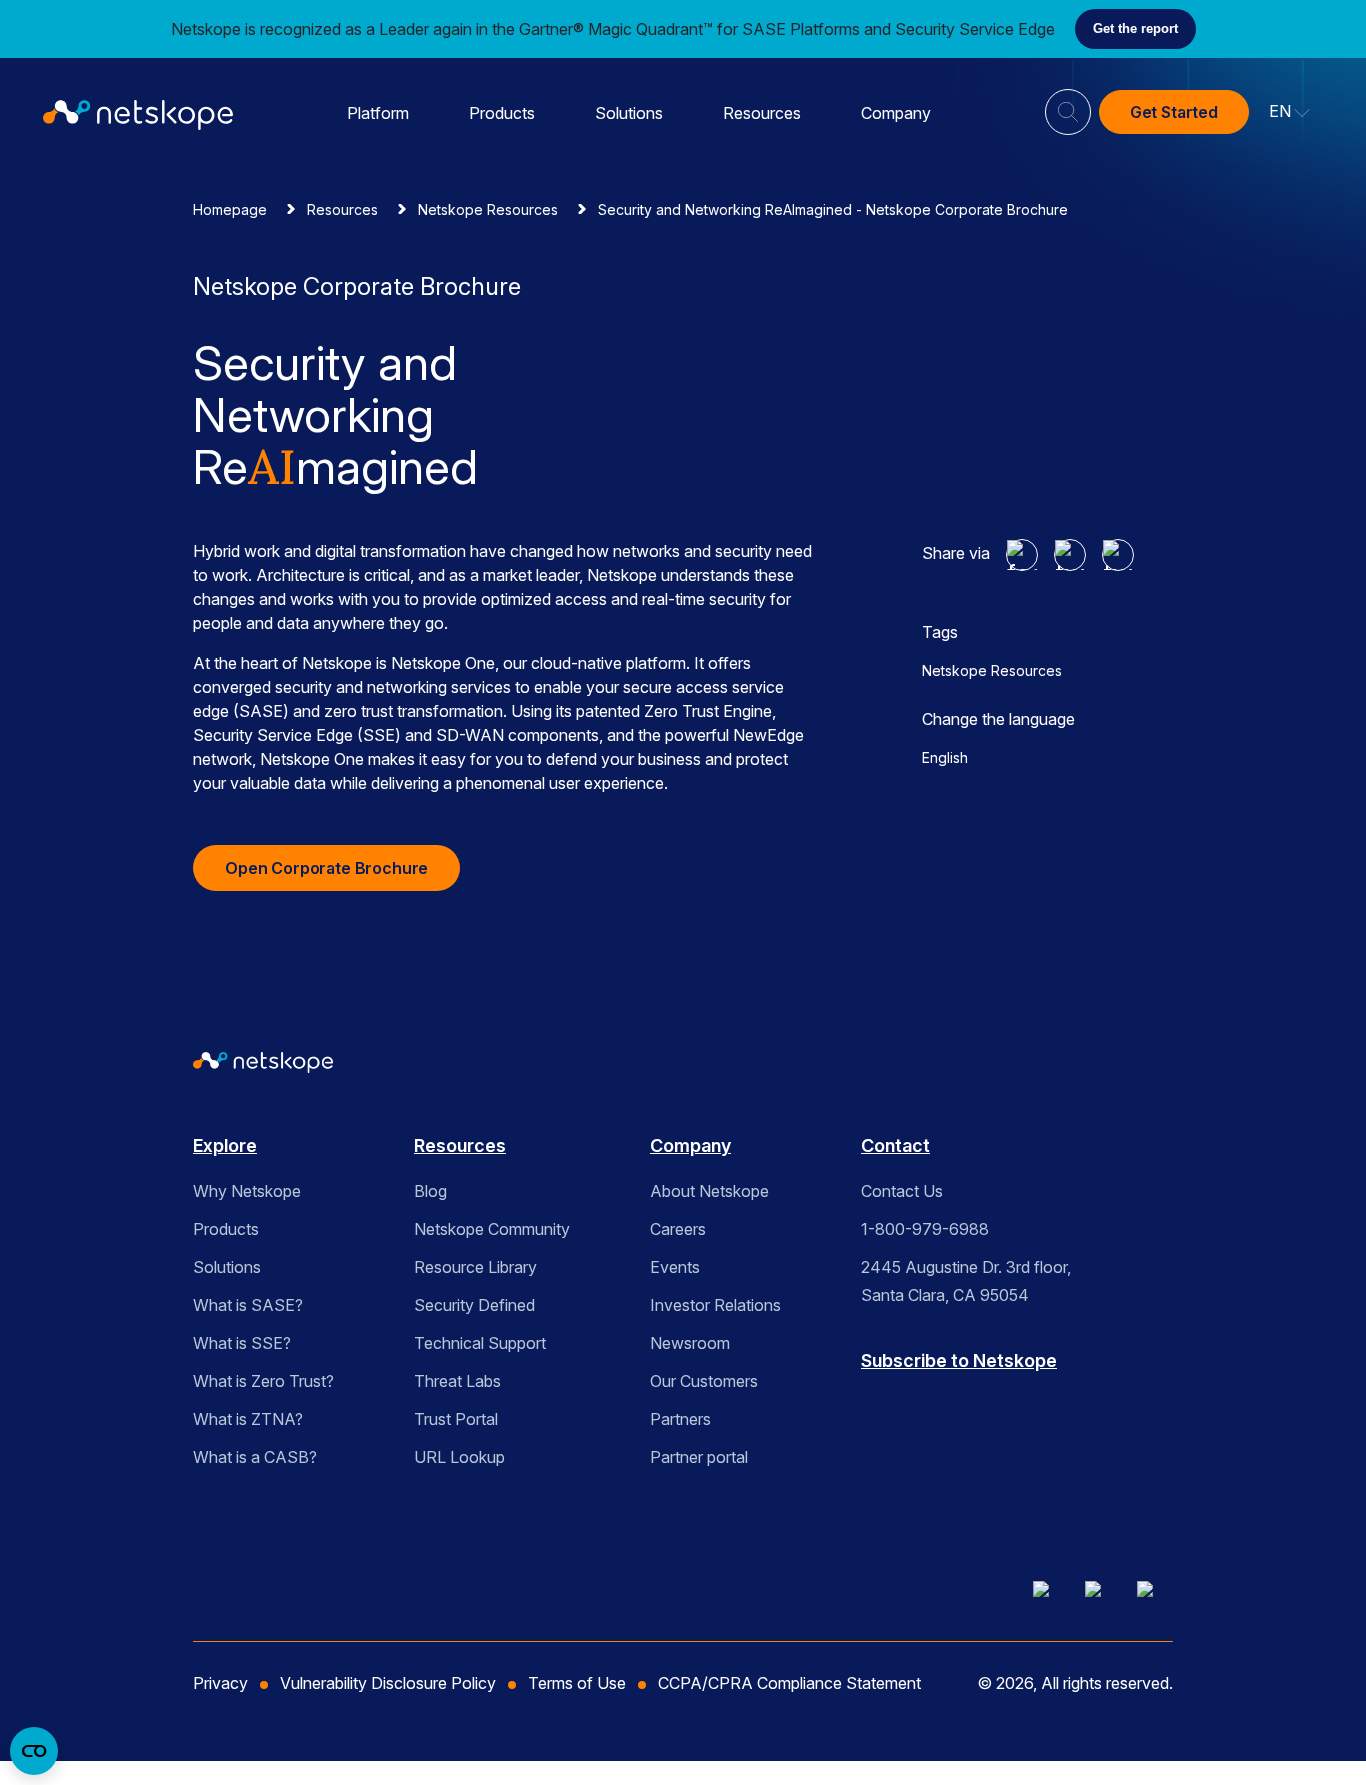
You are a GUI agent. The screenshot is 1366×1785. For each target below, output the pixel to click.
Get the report (1135, 28)
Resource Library (475, 1267)
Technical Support (480, 1343)
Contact (895, 1145)
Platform (378, 113)
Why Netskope (247, 1191)
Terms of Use (577, 1683)
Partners (680, 1419)
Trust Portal (456, 1419)
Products (502, 113)
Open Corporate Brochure (326, 868)
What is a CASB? (255, 1457)
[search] (1068, 104)
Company (896, 113)
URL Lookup (459, 1457)
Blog (430, 1191)
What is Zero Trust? (263, 1381)
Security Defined (474, 1305)
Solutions (629, 113)
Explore (225, 1145)
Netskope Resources (488, 209)
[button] (1290, 112)
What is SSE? (242, 1343)
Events (675, 1267)
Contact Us (902, 1191)
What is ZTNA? (248, 1419)
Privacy (220, 1683)
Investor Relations (715, 1305)
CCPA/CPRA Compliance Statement (789, 1683)
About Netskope (709, 1191)
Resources (762, 113)
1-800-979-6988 (925, 1229)
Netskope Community (492, 1229)
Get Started (1174, 112)
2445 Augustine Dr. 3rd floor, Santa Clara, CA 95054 (966, 1281)
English (945, 757)
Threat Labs (457, 1381)
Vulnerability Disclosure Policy (388, 1683)
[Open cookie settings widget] (34, 1751)
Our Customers (704, 1381)
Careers (678, 1229)
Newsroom (690, 1343)
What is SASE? (248, 1305)
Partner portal (699, 1457)
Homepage (230, 209)
